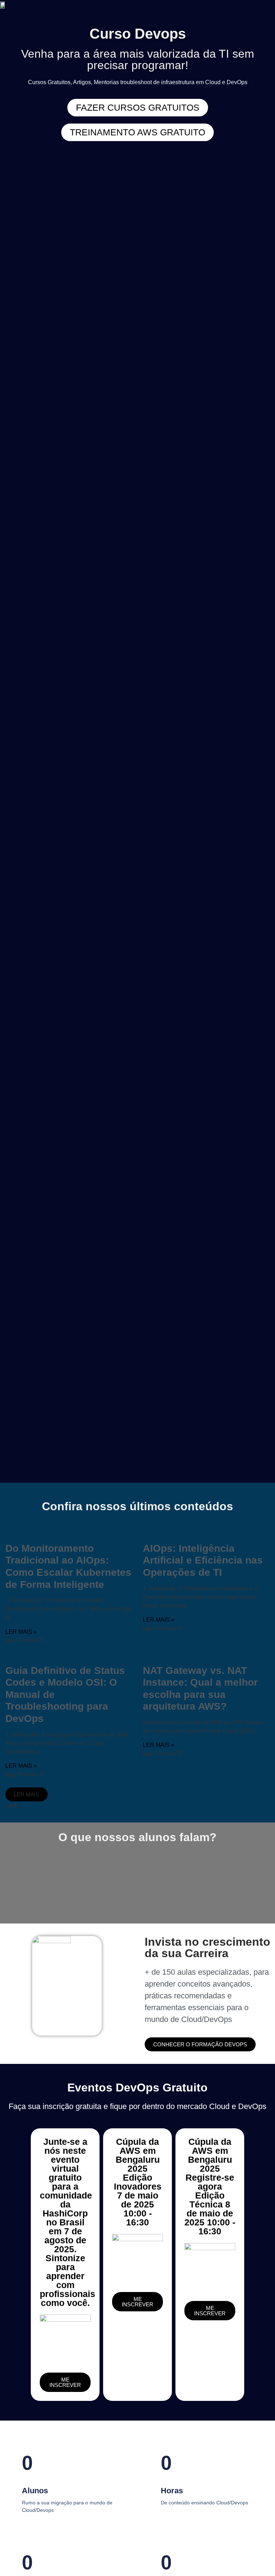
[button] (26, 1794)
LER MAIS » (21, 1632)
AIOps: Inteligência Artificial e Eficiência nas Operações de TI (203, 1560)
